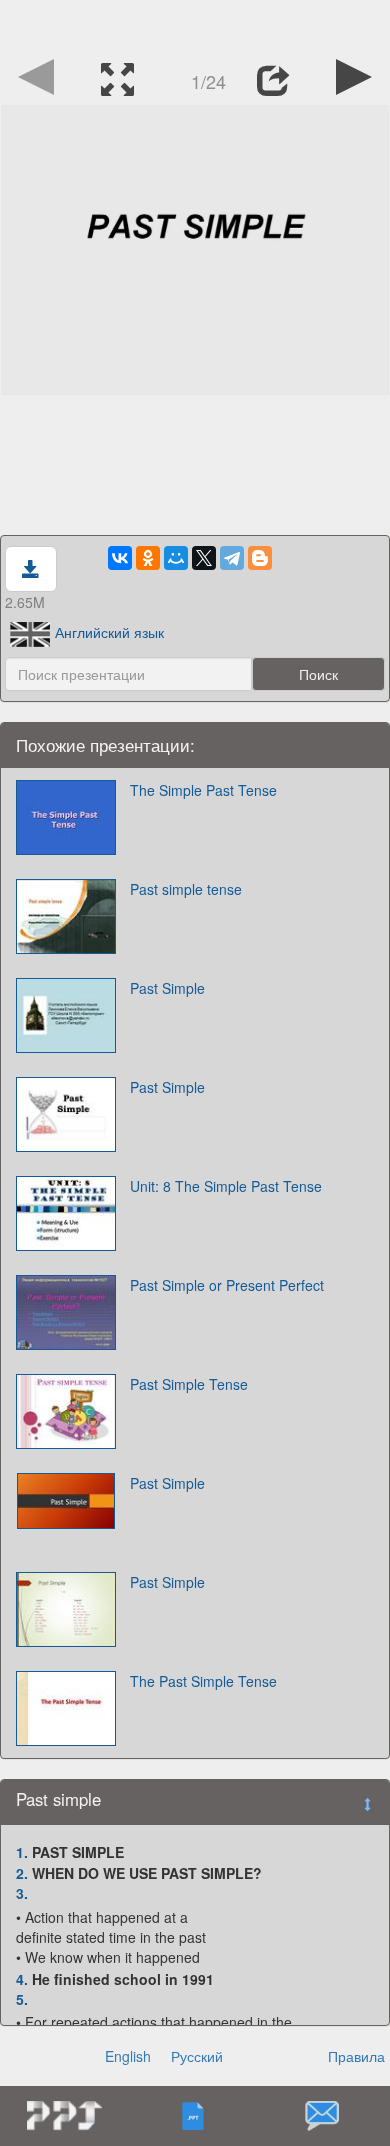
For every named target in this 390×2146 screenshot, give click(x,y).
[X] (204, 558)
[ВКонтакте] (120, 558)
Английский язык (109, 632)
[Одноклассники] (148, 558)
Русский (197, 2056)
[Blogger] (260, 558)
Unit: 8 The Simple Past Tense (226, 1186)
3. (22, 1893)
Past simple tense (186, 889)
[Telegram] (232, 558)
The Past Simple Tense (203, 1681)
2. (22, 1873)
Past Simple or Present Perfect (227, 1285)
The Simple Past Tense (203, 790)
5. (22, 1999)
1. (22, 1852)
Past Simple (167, 988)
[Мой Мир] (176, 558)
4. (22, 1979)
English (128, 2056)
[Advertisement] (195, 25)
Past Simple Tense (189, 1384)
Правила (356, 2056)
